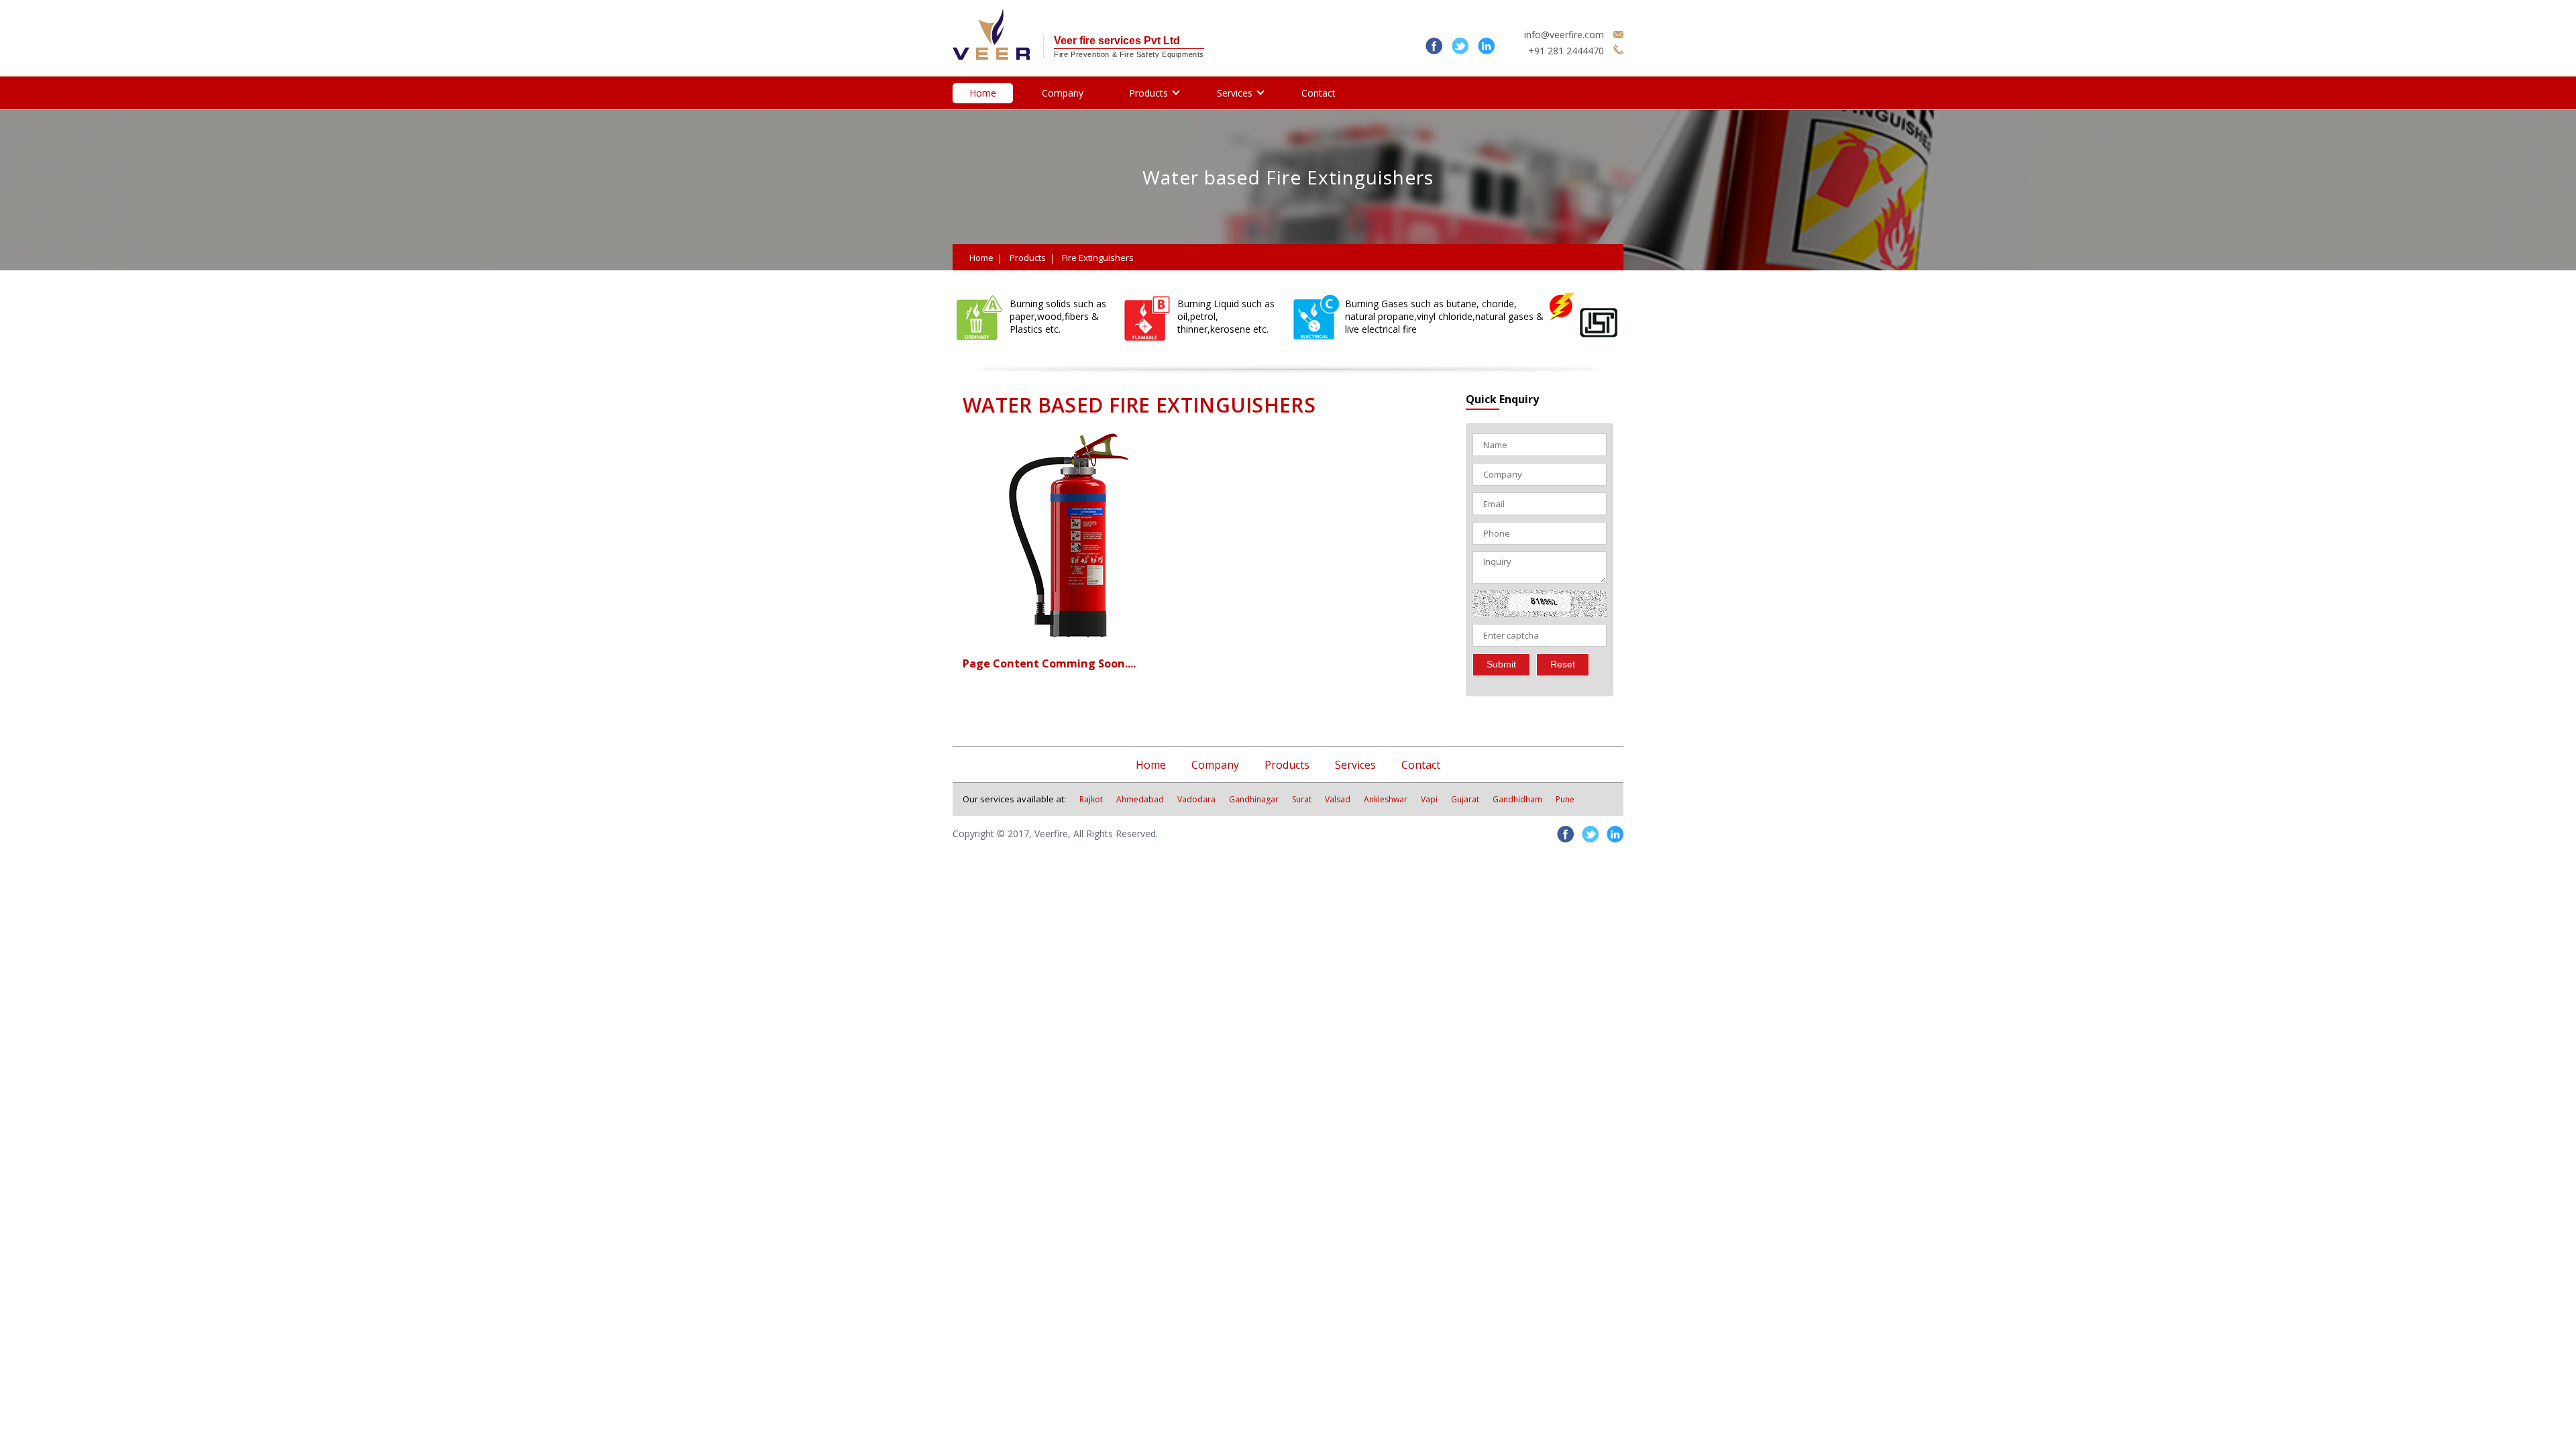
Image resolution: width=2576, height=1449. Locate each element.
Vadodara (1196, 799)
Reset (1563, 664)
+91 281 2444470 (1566, 51)
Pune (1565, 799)
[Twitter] (1457, 51)
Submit (1501, 664)
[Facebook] (1431, 51)
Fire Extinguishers (1098, 258)
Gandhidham (1517, 799)
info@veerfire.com (1564, 35)
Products (1148, 93)
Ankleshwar (1386, 799)
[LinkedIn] (1483, 51)
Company (1063, 93)
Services (1235, 93)
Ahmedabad (1140, 799)
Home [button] (1151, 765)
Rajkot (1091, 799)
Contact (1319, 93)
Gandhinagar (1254, 799)
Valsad (1338, 799)
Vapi (1429, 799)
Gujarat (1465, 799)
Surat (1302, 799)
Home (983, 93)
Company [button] (1215, 765)
